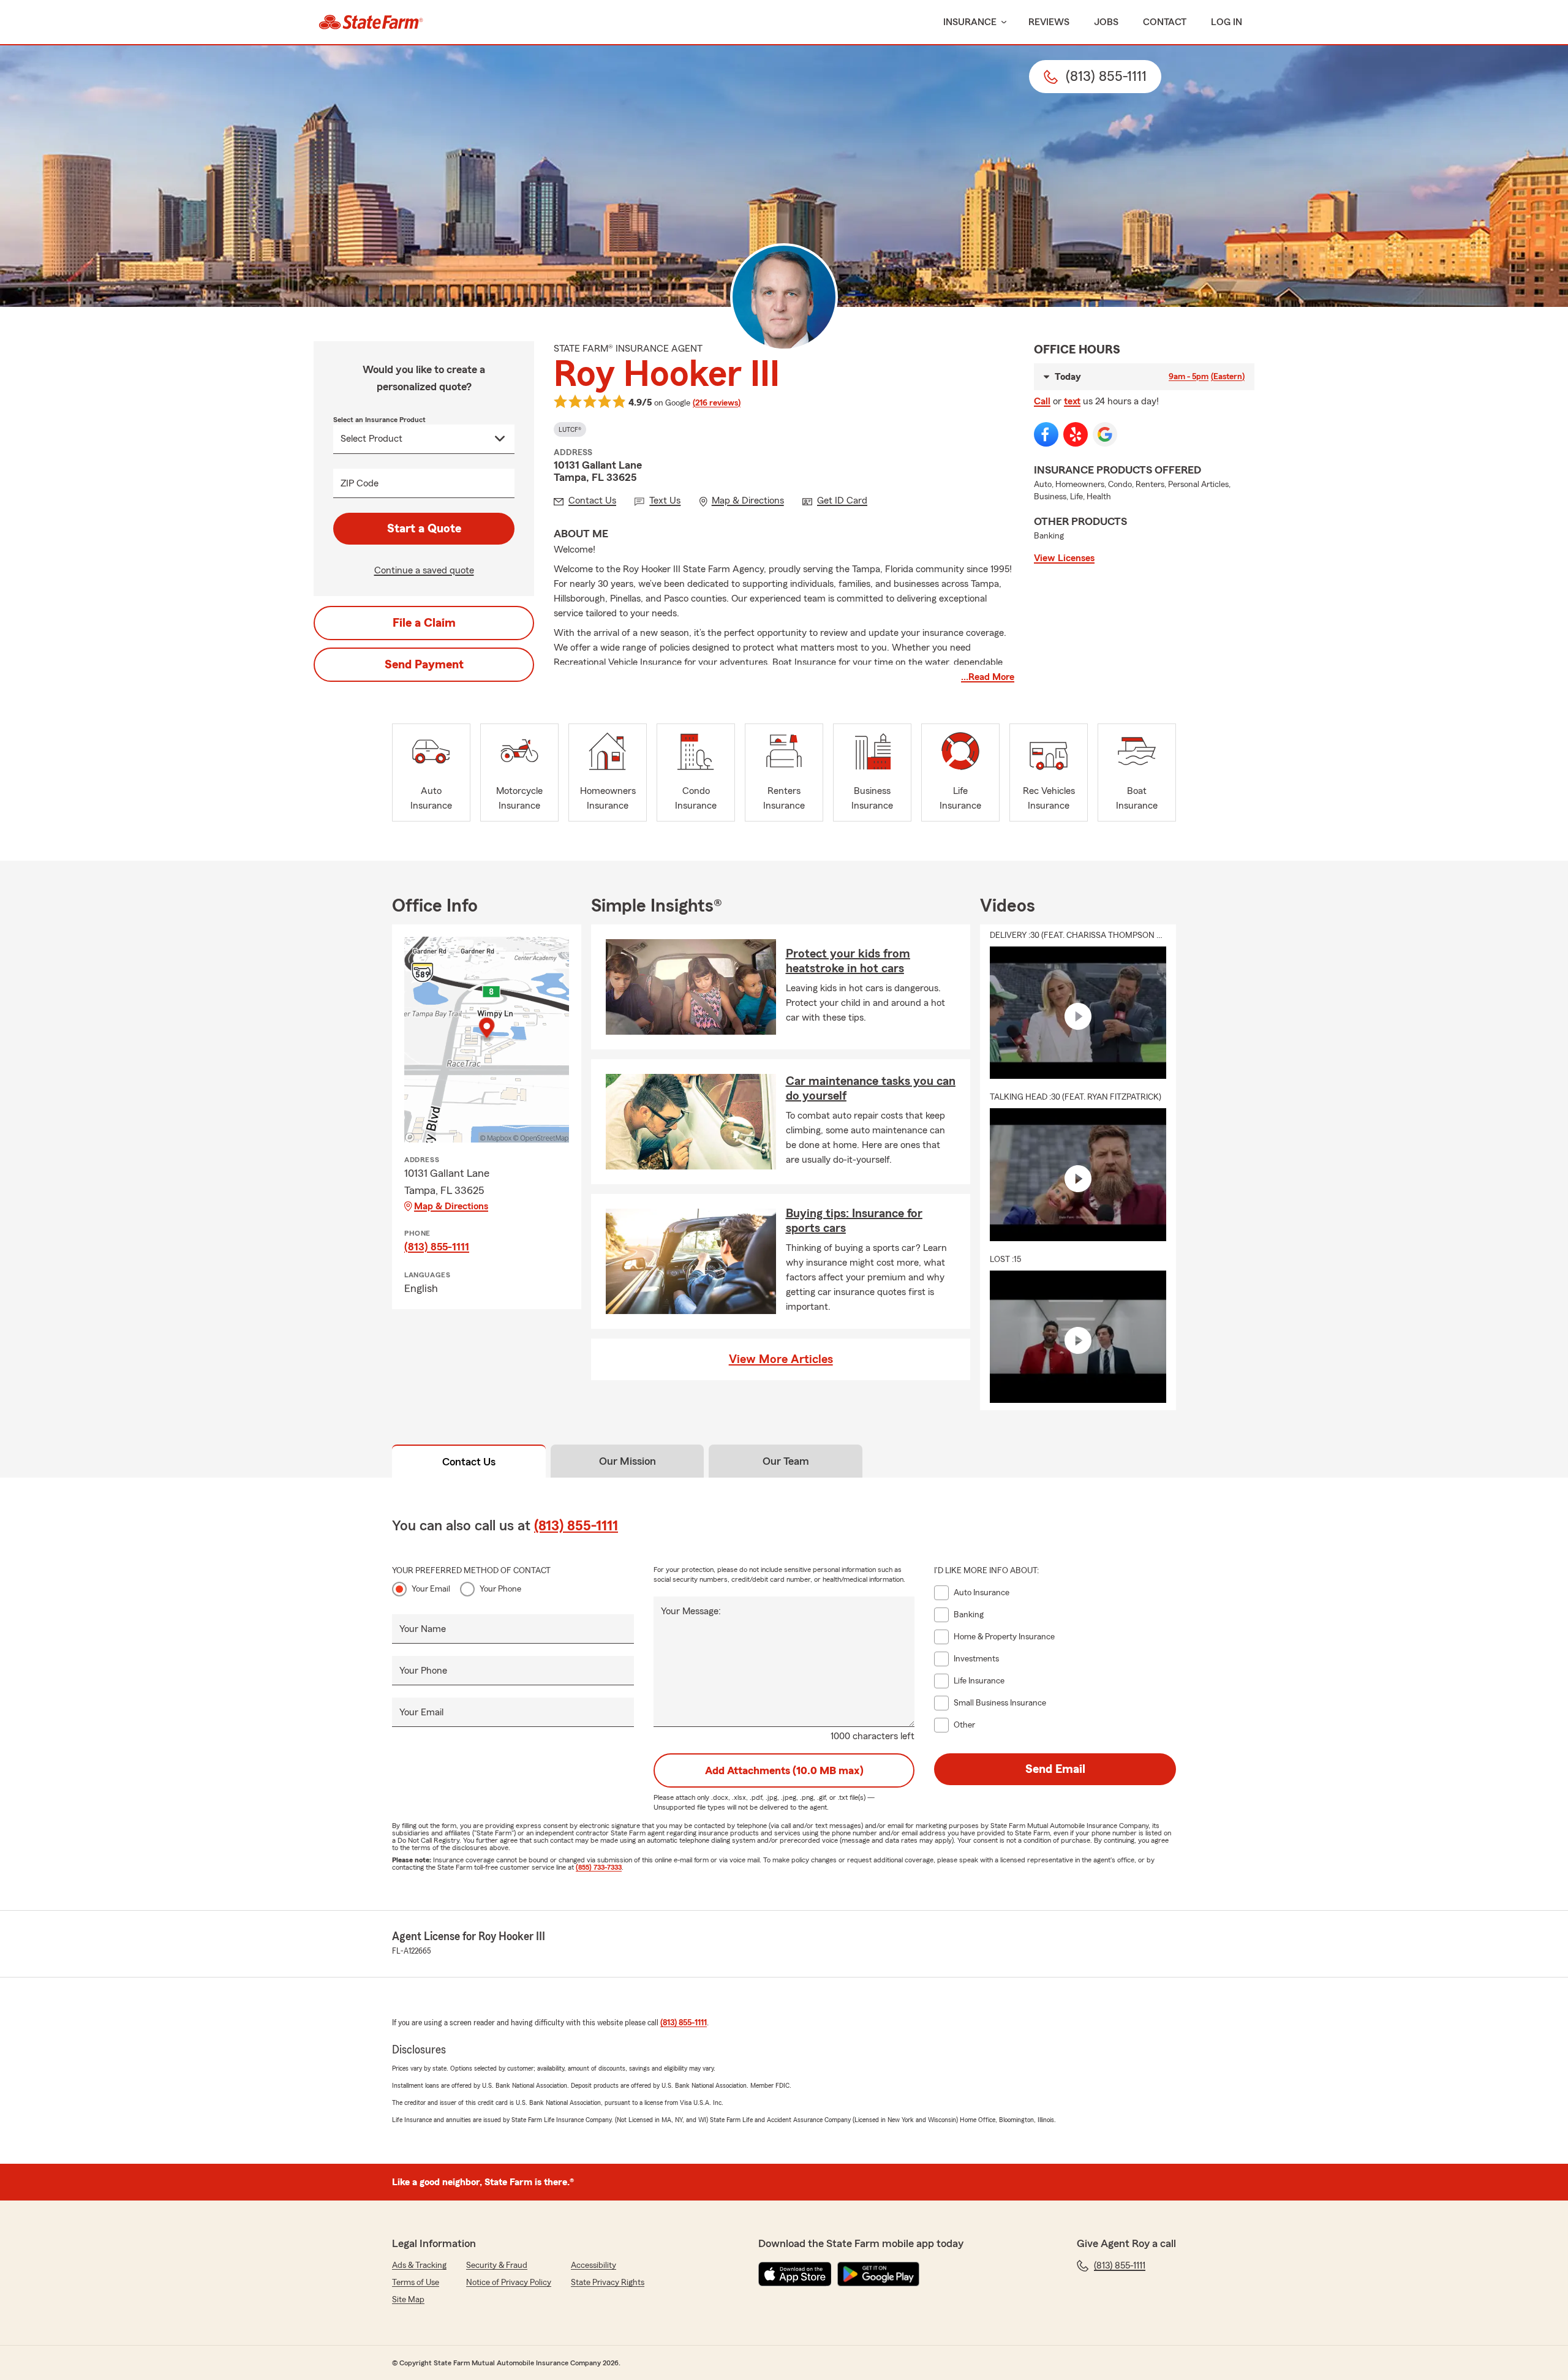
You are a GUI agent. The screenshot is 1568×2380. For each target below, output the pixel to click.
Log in (1227, 22)
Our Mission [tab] (628, 1461)
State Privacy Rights (608, 2283)
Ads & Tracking (419, 2265)
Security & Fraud (497, 2265)
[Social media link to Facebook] (1046, 434)
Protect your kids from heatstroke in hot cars (848, 961)
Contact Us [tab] (469, 1462)
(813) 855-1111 (437, 1247)
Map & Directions (451, 1206)
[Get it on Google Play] (878, 2274)
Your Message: (691, 1611)
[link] (371, 22)
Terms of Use (416, 2283)
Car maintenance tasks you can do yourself (871, 1089)
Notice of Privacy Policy (509, 2283)
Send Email (1055, 1769)
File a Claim (424, 623)
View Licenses (1064, 558)
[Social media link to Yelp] (1076, 434)
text (1072, 401)
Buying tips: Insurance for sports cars (854, 1221)
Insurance (970, 22)
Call (1042, 401)
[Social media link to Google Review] (1105, 434)
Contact (1165, 22)
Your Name (423, 1629)
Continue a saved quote (424, 570)
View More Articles (781, 1359)
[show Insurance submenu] (1001, 22)
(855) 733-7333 (599, 1867)
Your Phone (500, 1589)
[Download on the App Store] (795, 2274)
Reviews (1049, 22)
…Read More (988, 677)
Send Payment (424, 665)
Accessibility (594, 2265)
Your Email (431, 1589)
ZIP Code (360, 483)
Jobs (1106, 22)
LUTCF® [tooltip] (570, 429)
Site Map (408, 2300)
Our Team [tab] (786, 1461)
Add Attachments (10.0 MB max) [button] (784, 1770)
